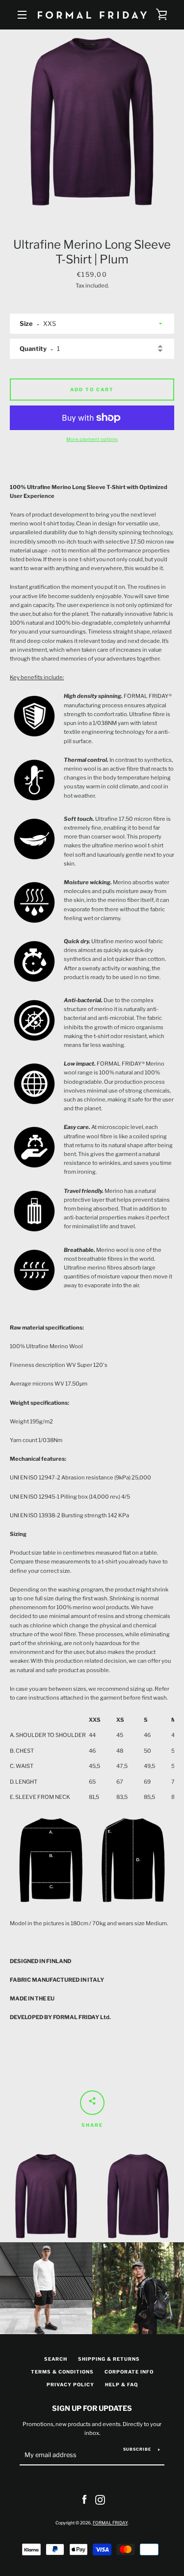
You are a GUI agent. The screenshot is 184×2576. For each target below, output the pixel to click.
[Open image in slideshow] (92, 122)
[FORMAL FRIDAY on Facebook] (84, 2499)
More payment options (92, 439)
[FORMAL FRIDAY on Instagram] (100, 2499)
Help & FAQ (121, 2385)
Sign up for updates (92, 2408)
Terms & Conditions (62, 2372)
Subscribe (137, 2449)
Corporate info (129, 2372)
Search (56, 2359)
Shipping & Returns (109, 2359)
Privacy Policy (70, 2385)
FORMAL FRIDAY (110, 2523)
